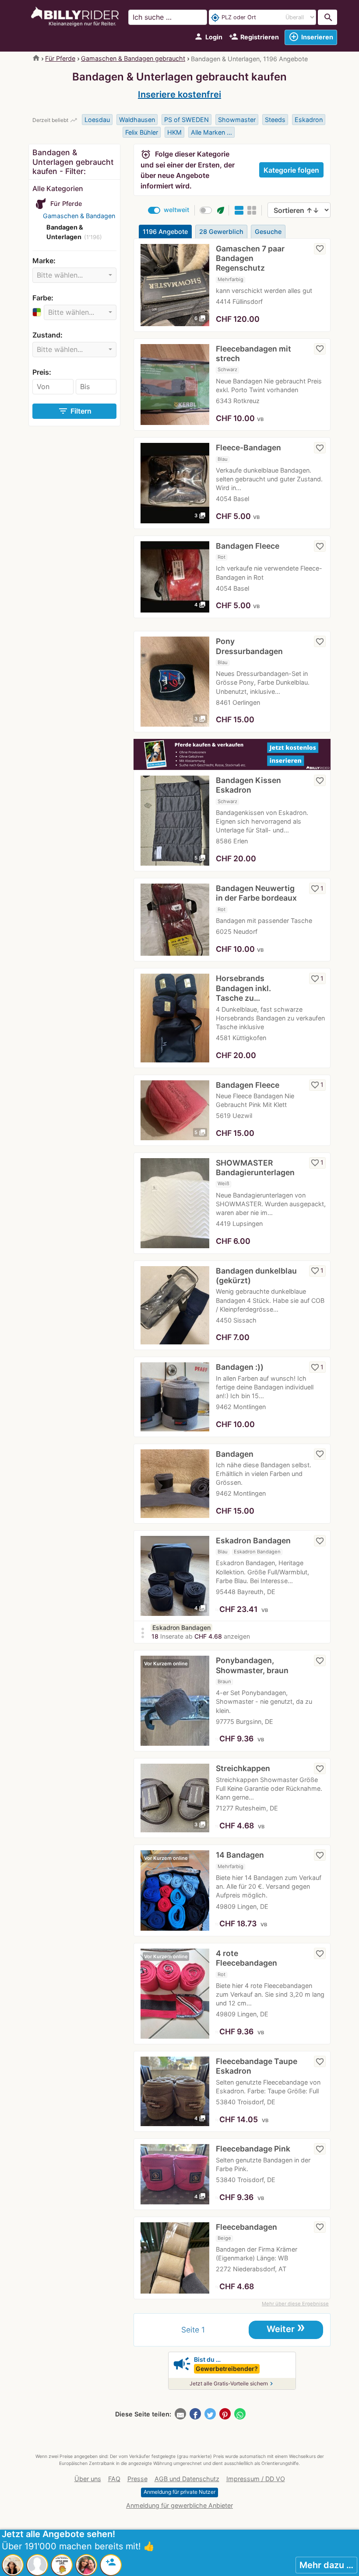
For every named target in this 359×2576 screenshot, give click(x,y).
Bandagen (235, 1454)
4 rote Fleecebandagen (246, 1958)
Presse (137, 2479)
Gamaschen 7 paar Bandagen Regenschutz (250, 258)
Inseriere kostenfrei (179, 94)
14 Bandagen (240, 1855)
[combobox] (74, 275)
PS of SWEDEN (187, 120)
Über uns (88, 2479)
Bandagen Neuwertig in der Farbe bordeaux (256, 893)
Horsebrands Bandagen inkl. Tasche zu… (243, 988)
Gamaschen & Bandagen (79, 216)
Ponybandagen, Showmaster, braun (252, 1665)
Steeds (275, 120)
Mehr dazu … (326, 2565)
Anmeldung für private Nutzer (179, 2492)
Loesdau (97, 120)
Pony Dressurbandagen (249, 646)
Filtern (75, 411)
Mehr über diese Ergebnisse (295, 2304)
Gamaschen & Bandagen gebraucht (133, 58)
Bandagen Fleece (248, 546)
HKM (174, 132)
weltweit (176, 210)
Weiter (286, 2328)
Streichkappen (243, 1768)
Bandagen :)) (240, 1367)
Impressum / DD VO (256, 2479)
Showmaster (237, 120)
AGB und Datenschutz (187, 2479)
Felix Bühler (142, 132)
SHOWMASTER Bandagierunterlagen (255, 1168)
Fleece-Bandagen (248, 447)
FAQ (114, 2479)
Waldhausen (137, 120)
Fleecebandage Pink (253, 2149)
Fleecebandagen (246, 2227)
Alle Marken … (211, 132)
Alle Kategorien (58, 188)
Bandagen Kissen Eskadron (248, 785)
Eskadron (309, 120)
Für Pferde (60, 58)
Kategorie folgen (291, 170)
